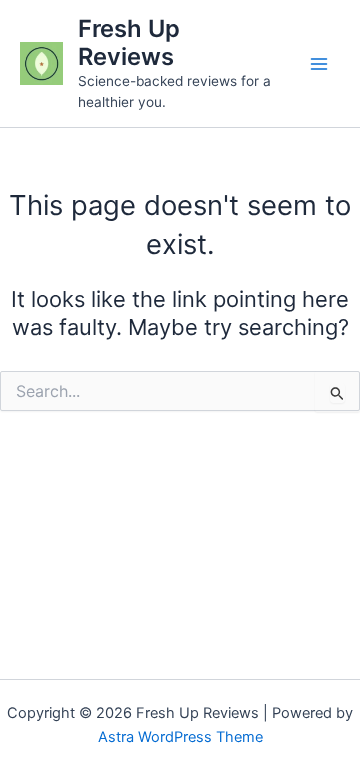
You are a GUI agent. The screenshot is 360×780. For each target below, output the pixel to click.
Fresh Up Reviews (129, 42)
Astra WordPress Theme (180, 737)
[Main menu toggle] (319, 64)
